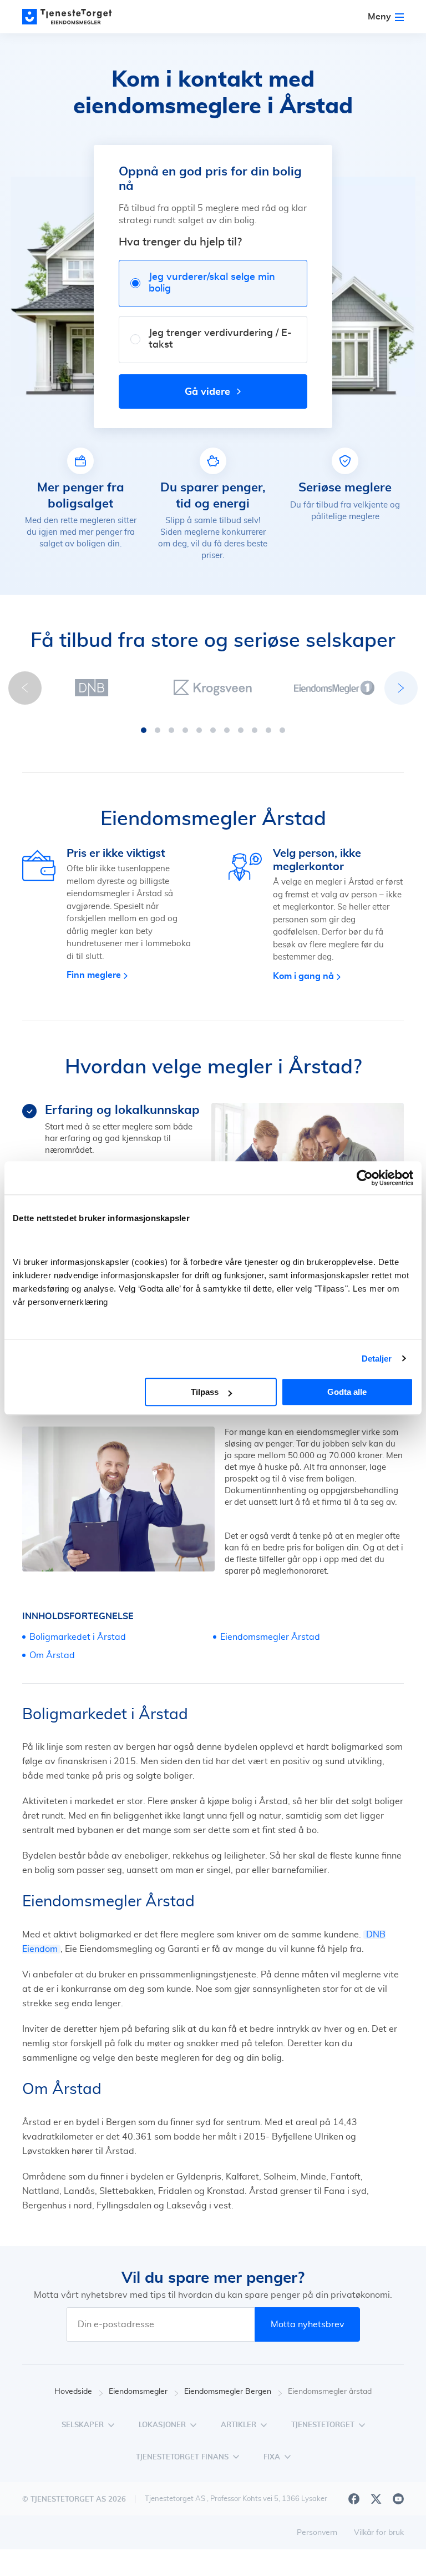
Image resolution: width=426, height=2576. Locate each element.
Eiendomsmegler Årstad (270, 1637)
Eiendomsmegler (138, 2392)
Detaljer (377, 1359)
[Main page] (72, 17)
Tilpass (205, 1392)
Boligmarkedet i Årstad (78, 1637)
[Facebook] (354, 2499)
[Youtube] (398, 2499)
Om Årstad (52, 1655)
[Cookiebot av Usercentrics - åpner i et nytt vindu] (365, 1178)
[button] (144, 730)
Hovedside (73, 2392)
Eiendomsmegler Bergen (228, 2392)
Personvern (317, 2533)
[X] (376, 2499)
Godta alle (347, 1392)
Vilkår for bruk (379, 2533)
